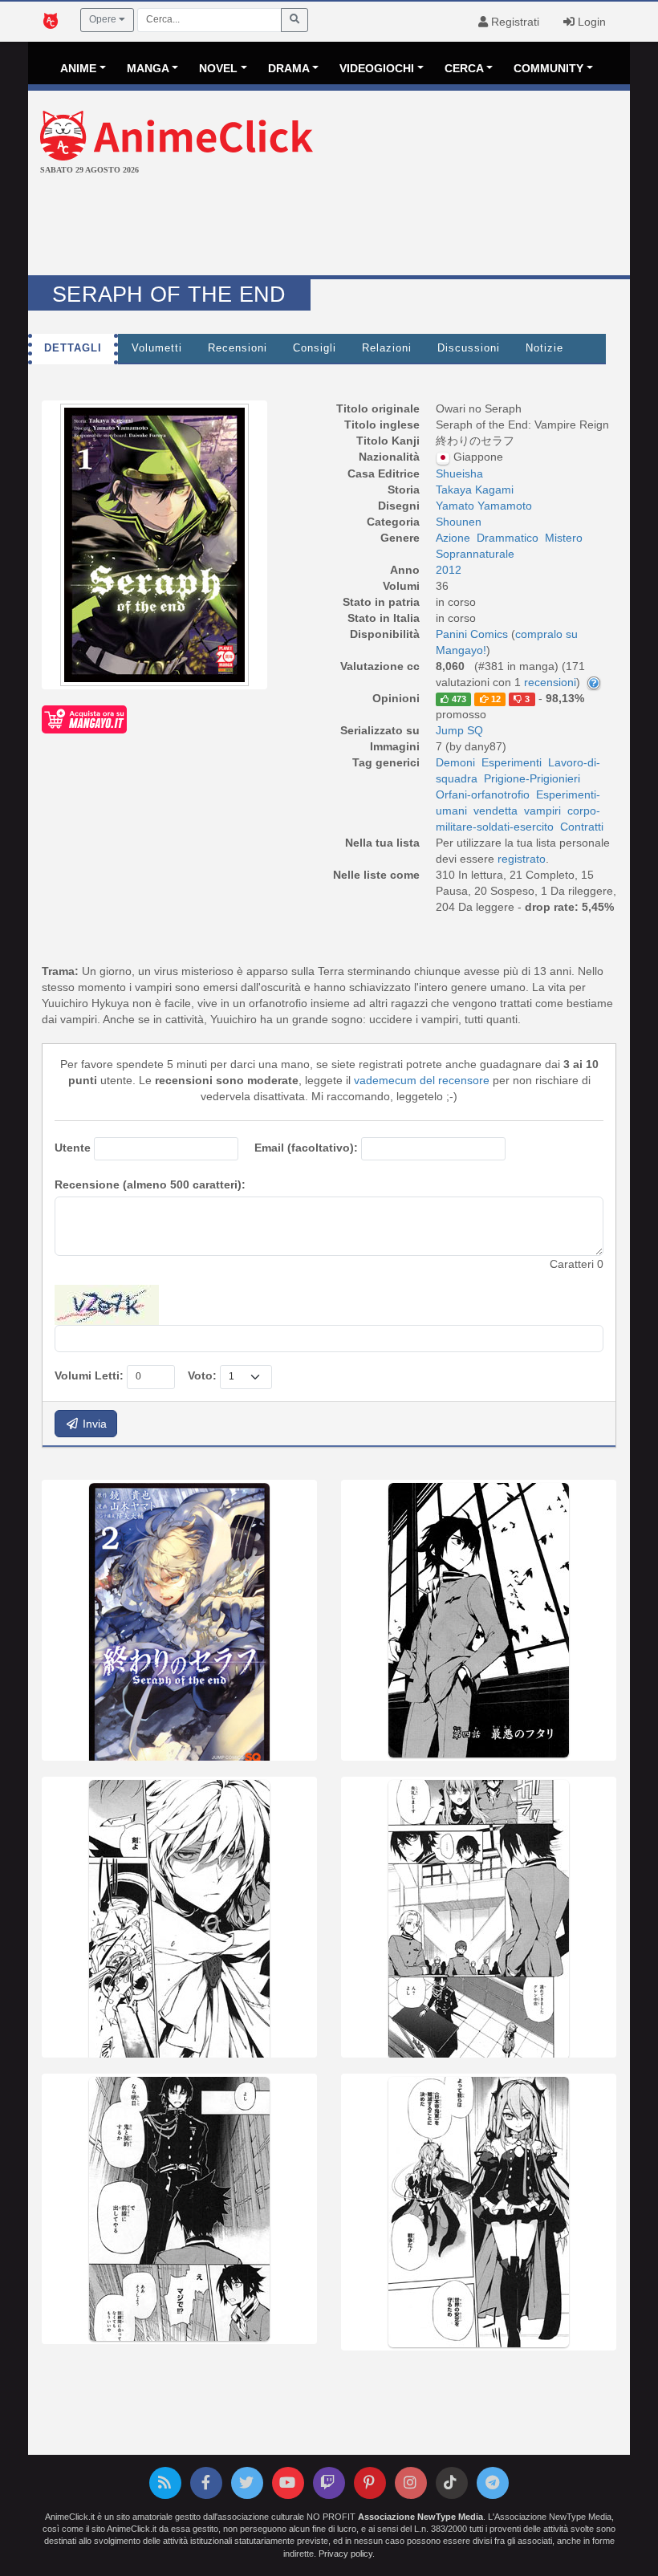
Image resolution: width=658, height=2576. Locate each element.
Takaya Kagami (475, 490)
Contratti (582, 827)
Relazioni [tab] (387, 348)
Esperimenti (512, 762)
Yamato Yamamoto (484, 506)
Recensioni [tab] (238, 348)
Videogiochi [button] (377, 68)
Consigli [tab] (315, 348)
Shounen (459, 522)
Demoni (455, 762)
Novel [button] (218, 68)
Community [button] (548, 68)
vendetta (496, 811)
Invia (93, 1424)
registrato (522, 859)
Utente (73, 1148)
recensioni (550, 682)
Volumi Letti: (89, 1375)
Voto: (202, 1375)
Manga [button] (148, 68)
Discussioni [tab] (469, 348)
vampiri (542, 811)
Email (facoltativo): (306, 1148)
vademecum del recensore (422, 1080)
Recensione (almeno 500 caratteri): (150, 1184)
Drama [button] (289, 68)
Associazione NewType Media (420, 2517)
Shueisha (459, 473)
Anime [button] (78, 68)
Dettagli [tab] (73, 348)
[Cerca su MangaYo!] (84, 719)
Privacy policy (345, 2554)
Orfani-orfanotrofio (483, 794)
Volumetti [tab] (157, 348)
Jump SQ (459, 730)
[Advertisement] (329, 227)
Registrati (514, 22)
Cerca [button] (464, 68)
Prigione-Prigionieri (532, 778)
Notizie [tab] (544, 348)
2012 (449, 570)
